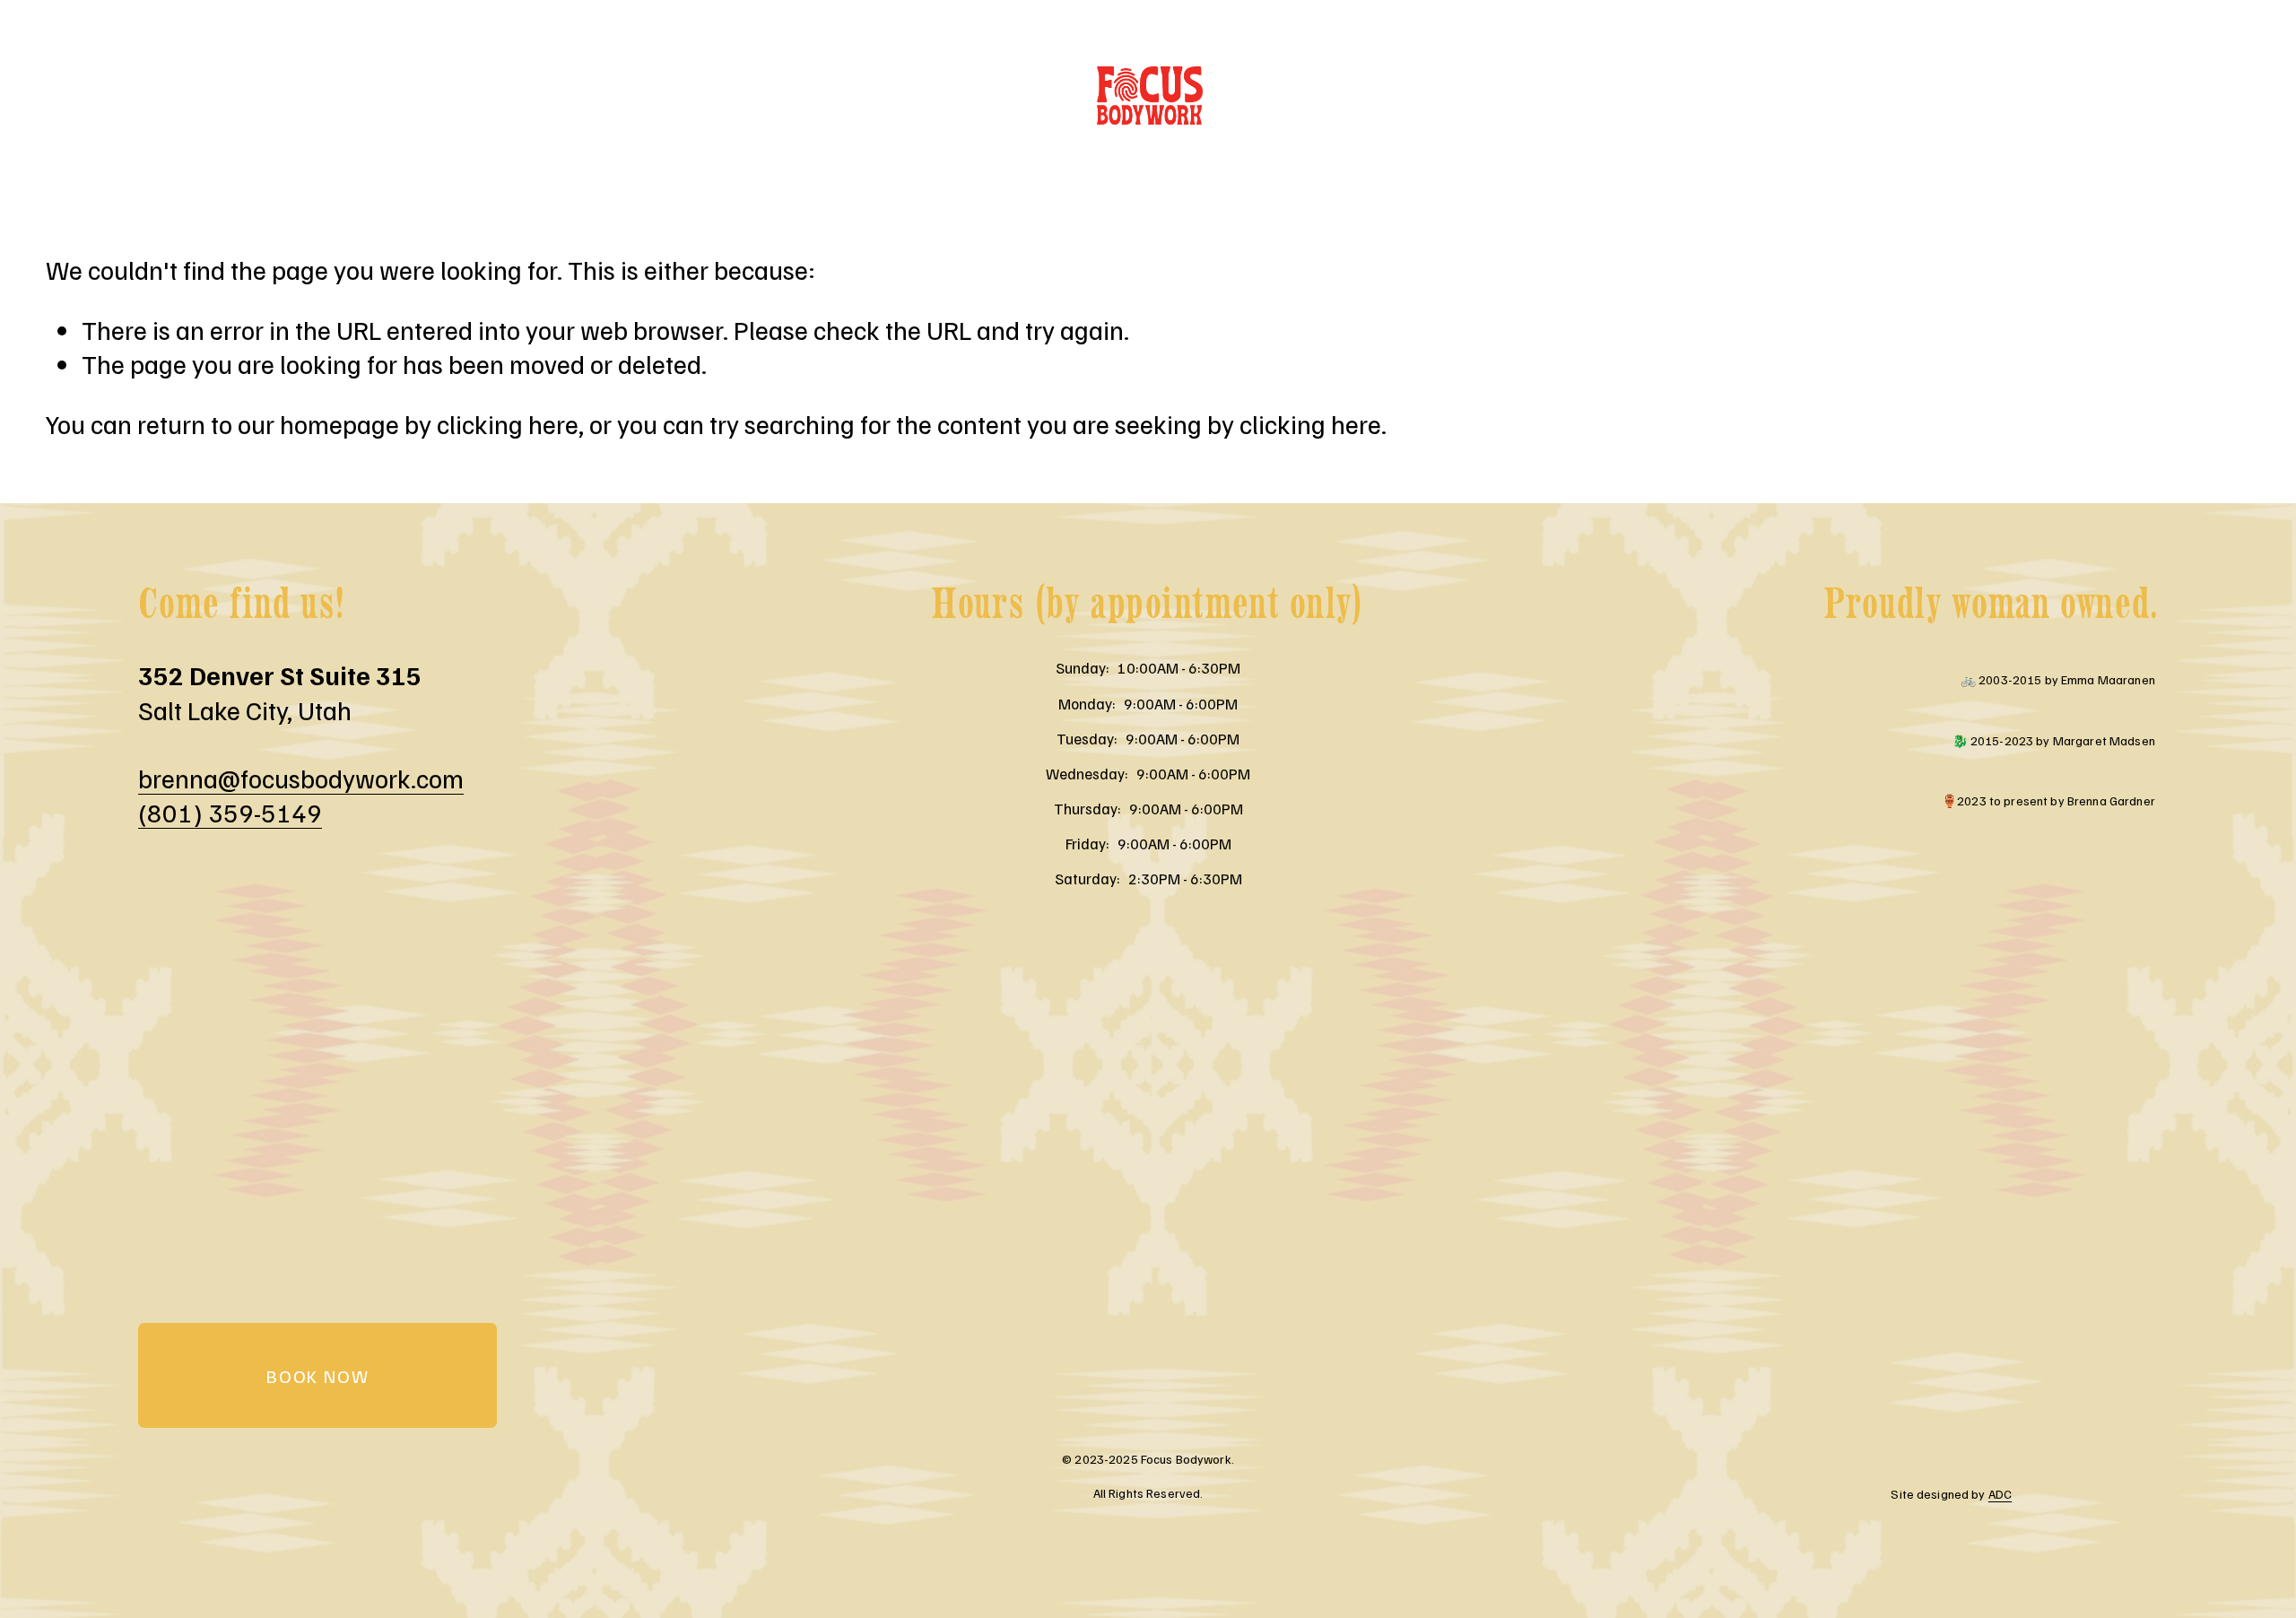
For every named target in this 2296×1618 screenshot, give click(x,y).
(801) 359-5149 (230, 812)
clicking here (508, 424)
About (174, 96)
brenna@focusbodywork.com (301, 778)
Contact (526, 96)
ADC (2000, 1494)
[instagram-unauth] (2241, 96)
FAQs (413, 96)
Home (66, 96)
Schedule (298, 96)
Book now (317, 1376)
